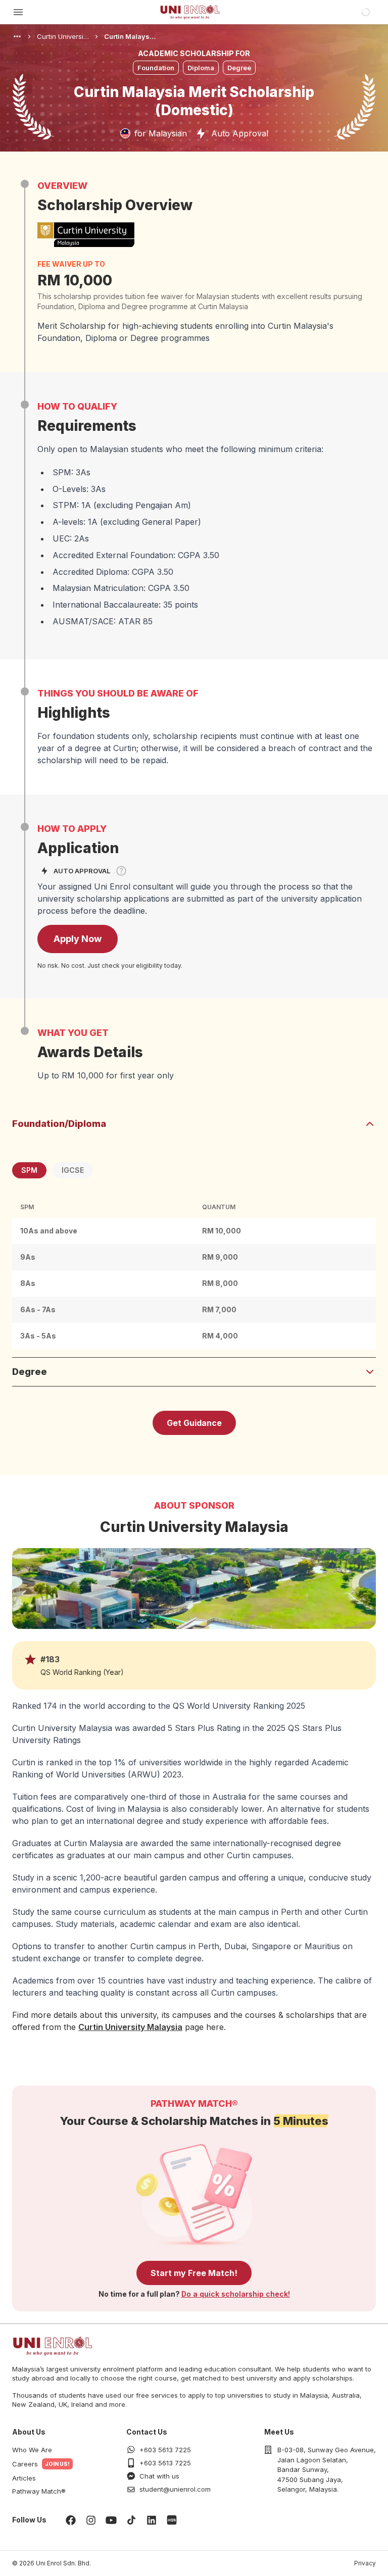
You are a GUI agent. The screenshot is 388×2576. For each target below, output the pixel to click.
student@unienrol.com (175, 2489)
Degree (30, 1372)
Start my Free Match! (194, 2273)
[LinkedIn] (152, 2520)
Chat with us (159, 2476)
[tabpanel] (194, 1273)
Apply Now (78, 939)
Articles (24, 2478)
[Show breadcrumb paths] (17, 36)
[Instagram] (91, 2520)
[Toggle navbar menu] (18, 12)
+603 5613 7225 (165, 2450)
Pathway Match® (39, 2491)
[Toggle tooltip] (121, 871)
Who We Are (32, 2450)
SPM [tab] (29, 1170)
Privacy (365, 2563)
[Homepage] (190, 12)
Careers (25, 2464)
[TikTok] (131, 2520)
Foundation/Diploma (59, 1124)
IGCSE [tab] (73, 1170)
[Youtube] (111, 2520)
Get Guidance (194, 1423)
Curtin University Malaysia (130, 2027)
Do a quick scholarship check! (236, 2294)
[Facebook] (71, 2520)
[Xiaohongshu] (172, 2520)
